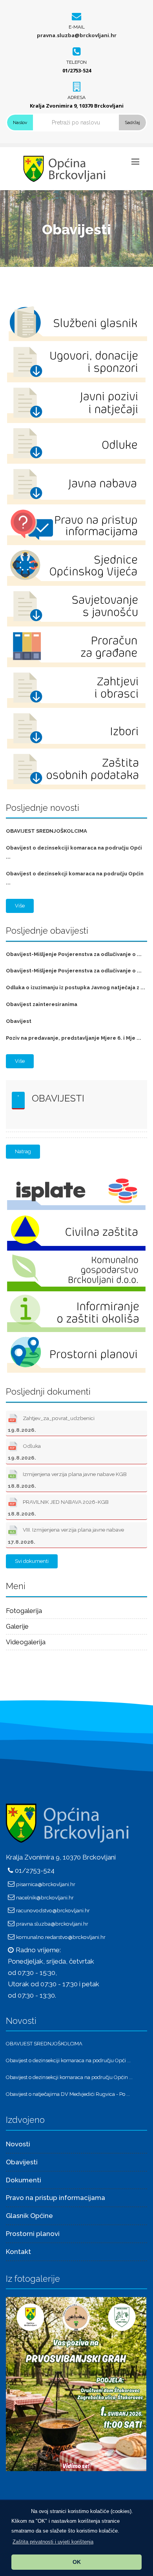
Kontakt (18, 2252)
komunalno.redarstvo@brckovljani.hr (61, 1937)
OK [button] (77, 2562)
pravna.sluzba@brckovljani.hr (77, 35)
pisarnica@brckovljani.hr (46, 1884)
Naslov (20, 122)
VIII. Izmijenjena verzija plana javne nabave (66, 1536)
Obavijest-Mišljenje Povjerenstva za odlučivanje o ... (74, 954)
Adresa (76, 97)
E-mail (77, 27)
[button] (53, 2542)
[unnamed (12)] (76, 2383)
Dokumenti (24, 2180)
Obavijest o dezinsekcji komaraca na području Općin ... (69, 2077)
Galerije (17, 1626)
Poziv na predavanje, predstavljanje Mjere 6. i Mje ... (74, 1038)
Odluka (24, 1452)
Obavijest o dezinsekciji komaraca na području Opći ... (68, 2060)
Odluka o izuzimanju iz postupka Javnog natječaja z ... (76, 987)
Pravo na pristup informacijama (56, 2198)
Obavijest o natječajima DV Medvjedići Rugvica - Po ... (68, 2094)
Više (20, 906)
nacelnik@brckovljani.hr (45, 1897)
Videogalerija (26, 1642)
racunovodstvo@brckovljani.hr (53, 1910)
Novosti (18, 2144)
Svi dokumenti (32, 1561)
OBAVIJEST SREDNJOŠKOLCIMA (46, 831)
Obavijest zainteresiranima (42, 1004)
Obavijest (19, 1021)
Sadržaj (132, 122)
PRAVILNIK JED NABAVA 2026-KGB (58, 1508)
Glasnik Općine (29, 2216)
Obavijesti (58, 1098)
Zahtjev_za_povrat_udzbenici (51, 1424)
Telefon (76, 62)
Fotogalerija (24, 1611)
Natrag (23, 1151)
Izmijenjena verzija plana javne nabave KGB (67, 1480)
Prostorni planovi (33, 2234)
